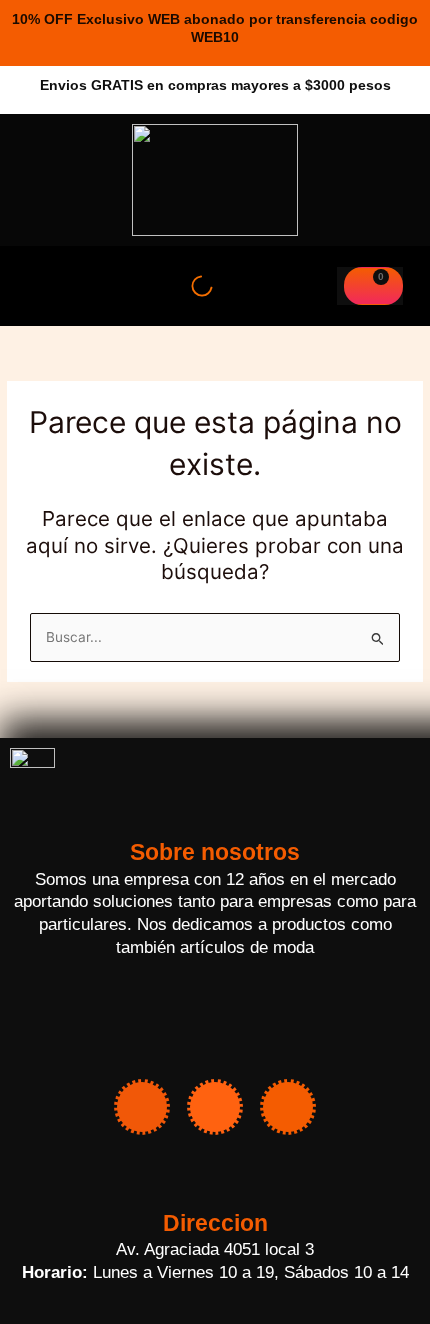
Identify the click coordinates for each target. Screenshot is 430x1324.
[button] (39, 286)
